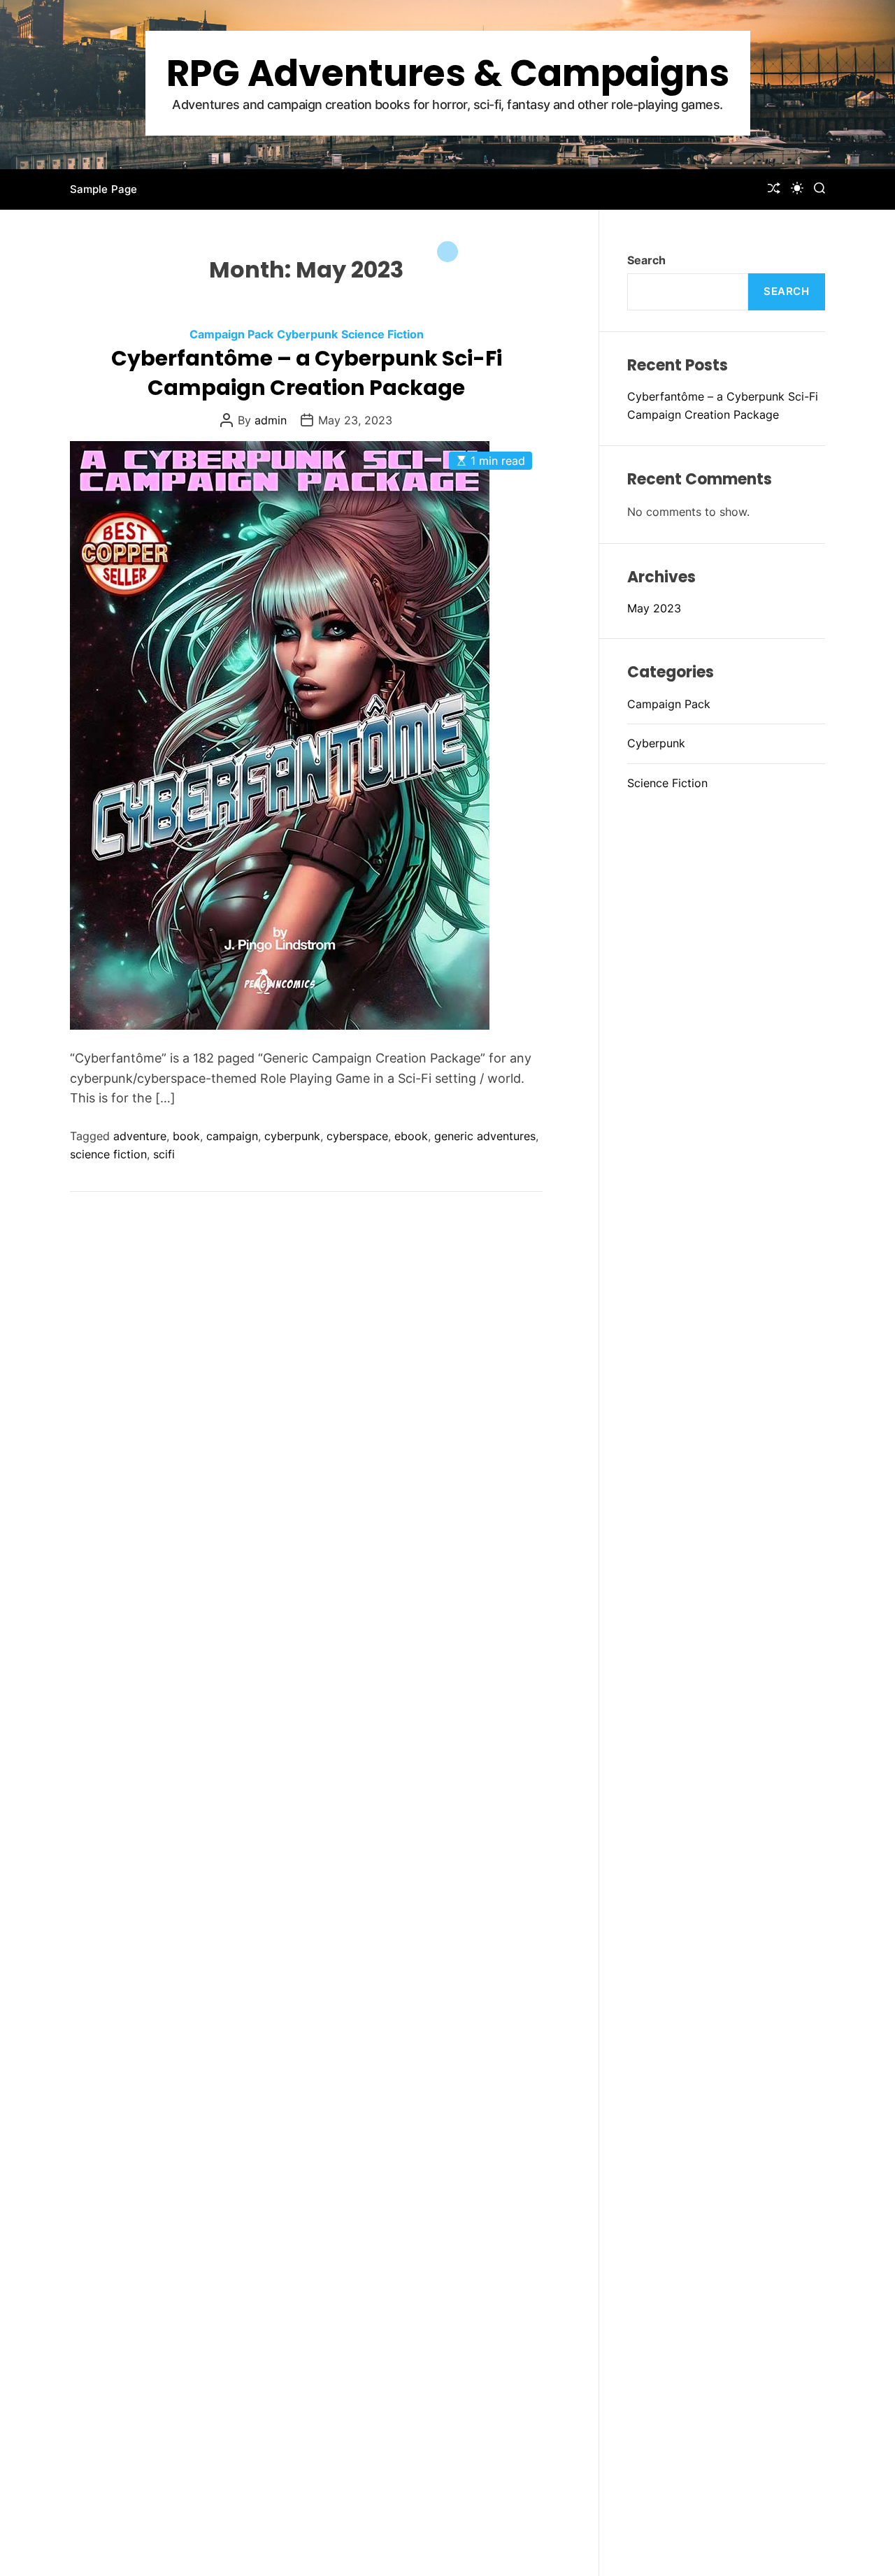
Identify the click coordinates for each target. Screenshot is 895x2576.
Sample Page (103, 189)
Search (646, 260)
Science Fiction (382, 334)
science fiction (108, 1154)
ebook (411, 1136)
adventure (140, 1136)
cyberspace (357, 1136)
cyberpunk (292, 1136)
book (186, 1136)
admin (271, 420)
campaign (232, 1136)
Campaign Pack (231, 334)
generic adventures (485, 1136)
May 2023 (654, 608)
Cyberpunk (307, 334)
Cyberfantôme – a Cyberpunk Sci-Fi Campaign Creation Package (307, 373)
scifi (164, 1154)
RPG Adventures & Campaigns (448, 73)
